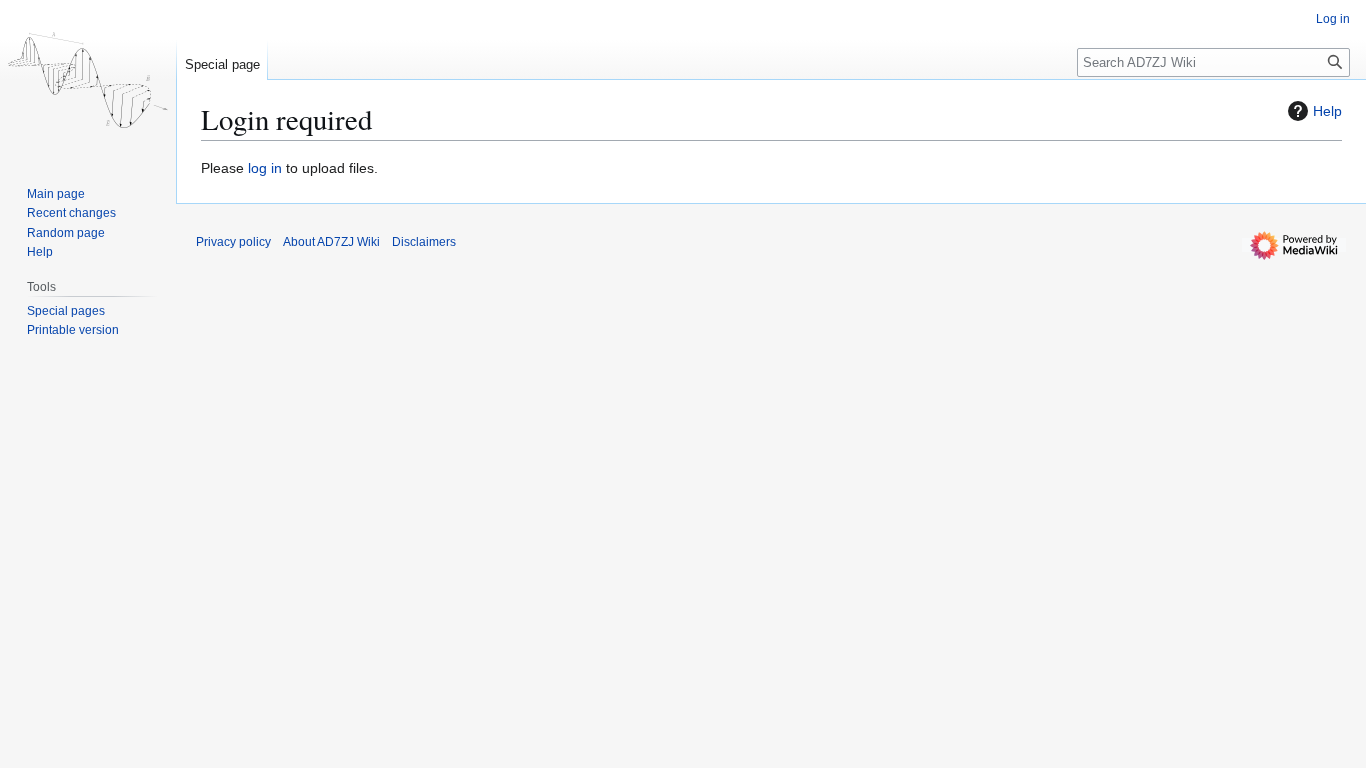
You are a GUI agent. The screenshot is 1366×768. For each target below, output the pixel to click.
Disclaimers (424, 242)
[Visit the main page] (88, 80)
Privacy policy (233, 242)
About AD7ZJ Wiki (331, 242)
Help (1327, 111)
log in (265, 168)
